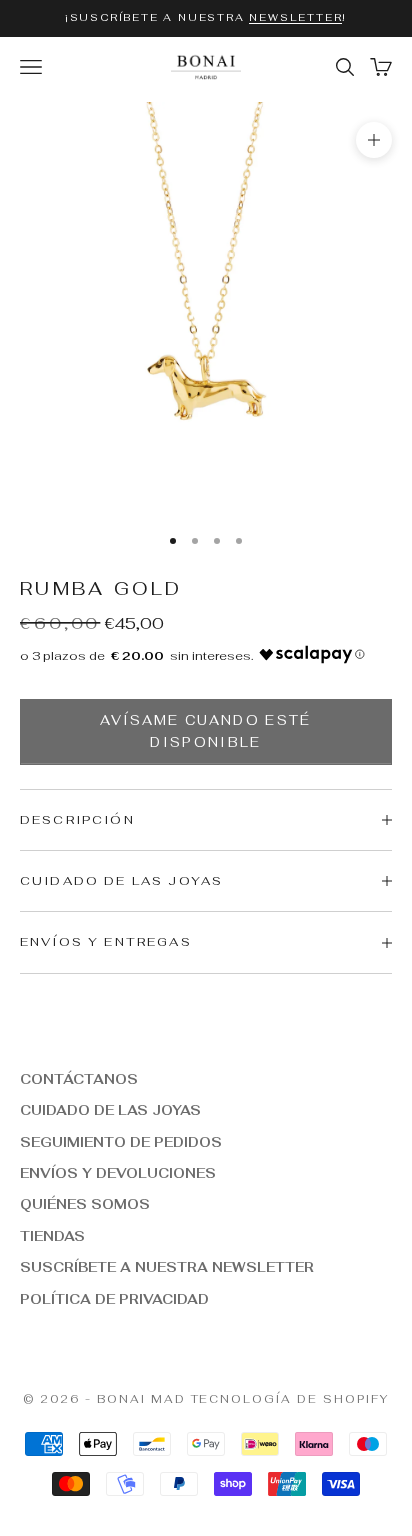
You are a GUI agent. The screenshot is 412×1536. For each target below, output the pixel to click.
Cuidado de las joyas (110, 1110)
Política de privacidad (114, 1299)
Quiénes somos (85, 1204)
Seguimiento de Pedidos (121, 1142)
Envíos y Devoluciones (118, 1173)
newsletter (295, 17)
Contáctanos (79, 1079)
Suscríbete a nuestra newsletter (167, 1267)
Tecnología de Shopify (290, 1399)
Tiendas (52, 1236)
